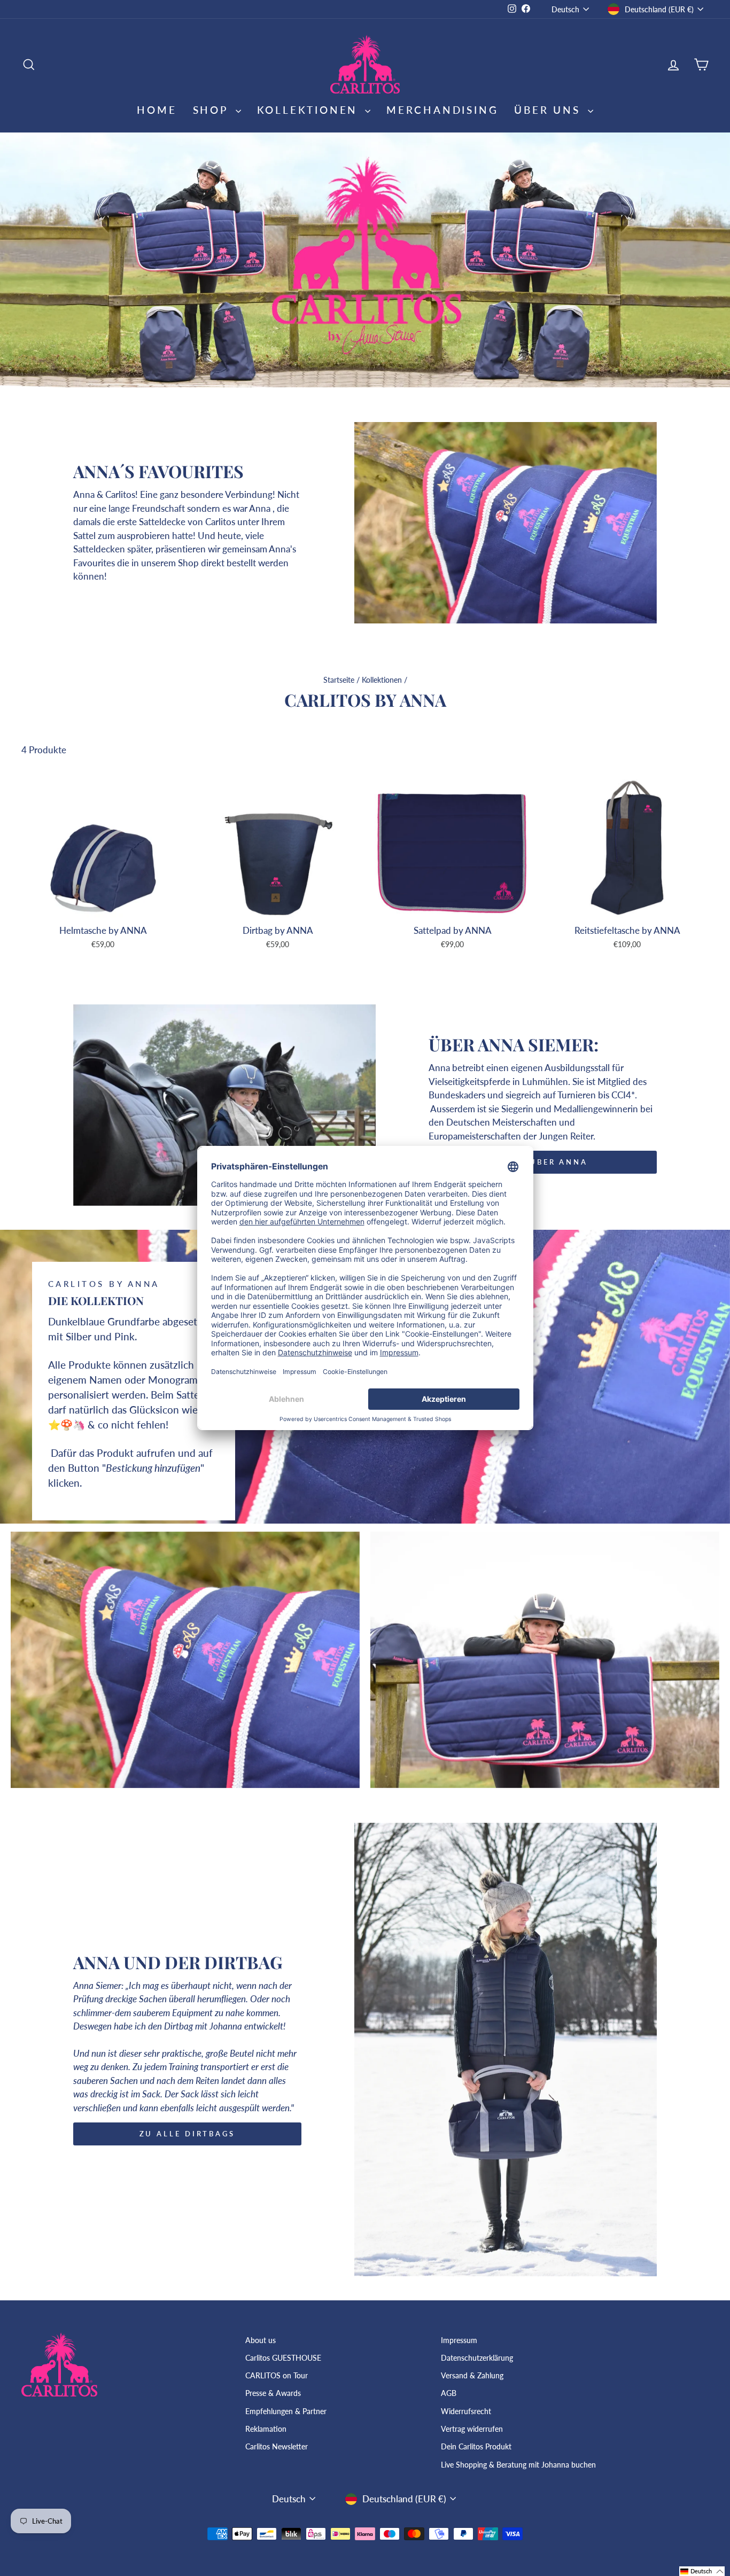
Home (157, 110)
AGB (449, 2393)
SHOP (213, 110)
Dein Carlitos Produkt (476, 2446)
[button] (702, 2571)
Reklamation (266, 2429)
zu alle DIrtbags (187, 2134)
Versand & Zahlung (472, 2375)
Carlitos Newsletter (277, 2446)
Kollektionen (382, 680)
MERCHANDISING (442, 110)
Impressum (459, 2340)
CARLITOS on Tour (277, 2375)
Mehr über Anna (543, 1162)
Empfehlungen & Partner (286, 2411)
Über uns (549, 110)
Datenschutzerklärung (477, 2358)
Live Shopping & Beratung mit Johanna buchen (518, 2465)
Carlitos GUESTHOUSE (283, 2358)
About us (261, 2340)
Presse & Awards (273, 2393)
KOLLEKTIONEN (310, 110)
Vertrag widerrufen (472, 2429)
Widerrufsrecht (466, 2411)
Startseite (339, 680)
